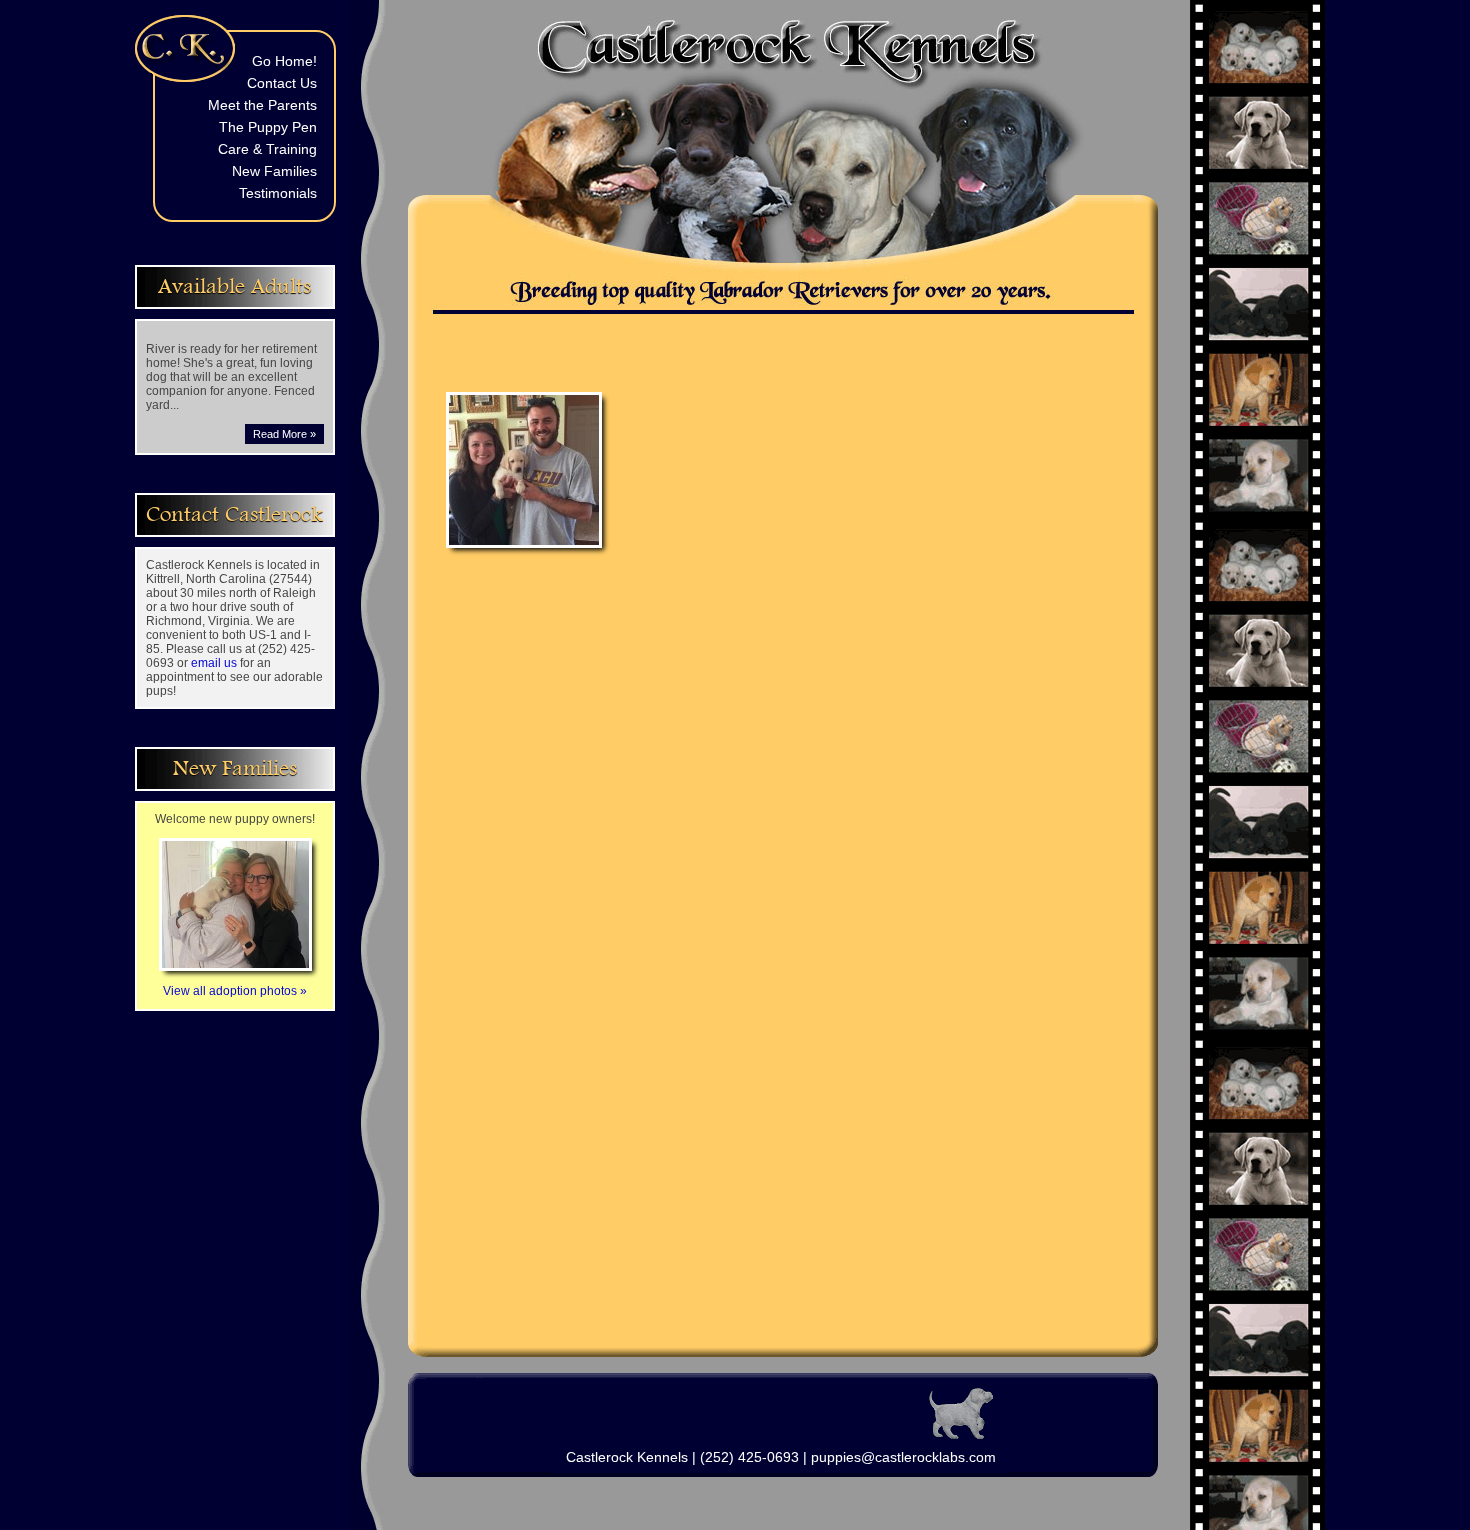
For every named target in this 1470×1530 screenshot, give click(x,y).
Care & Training (267, 149)
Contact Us (282, 83)
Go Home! (284, 61)
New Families (274, 171)
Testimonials (278, 193)
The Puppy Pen (268, 127)
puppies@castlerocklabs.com (903, 1457)
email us (214, 663)
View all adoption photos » (235, 991)
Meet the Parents (262, 105)
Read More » (284, 434)
